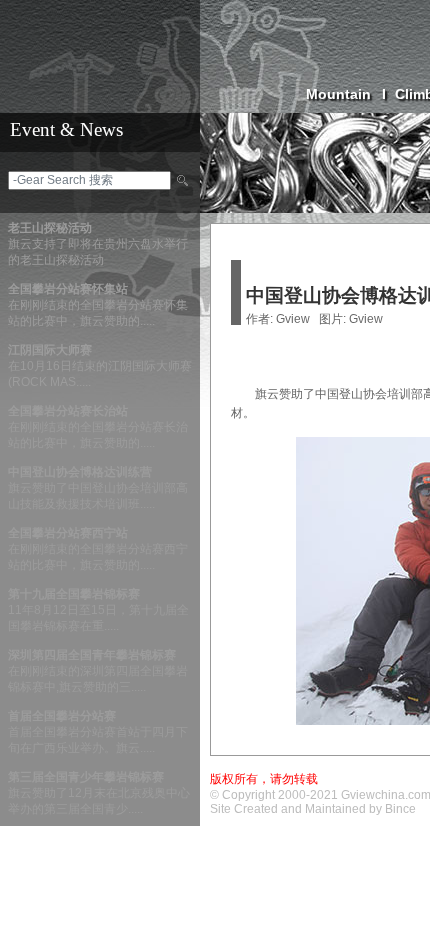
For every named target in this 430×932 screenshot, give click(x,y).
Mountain (346, 94)
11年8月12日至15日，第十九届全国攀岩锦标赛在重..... (98, 610)
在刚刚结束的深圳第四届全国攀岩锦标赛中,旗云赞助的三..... (98, 671)
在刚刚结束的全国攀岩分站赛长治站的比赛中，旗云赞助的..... (98, 427)
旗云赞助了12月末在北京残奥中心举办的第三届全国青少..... (99, 793)
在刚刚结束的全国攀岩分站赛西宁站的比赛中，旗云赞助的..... (98, 549)
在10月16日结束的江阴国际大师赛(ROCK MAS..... (100, 366)
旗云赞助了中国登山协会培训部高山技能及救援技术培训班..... (98, 488)
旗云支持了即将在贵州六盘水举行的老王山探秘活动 (98, 244)
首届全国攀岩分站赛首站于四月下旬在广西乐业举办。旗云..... (98, 732)
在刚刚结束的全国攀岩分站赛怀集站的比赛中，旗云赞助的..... (98, 305)
